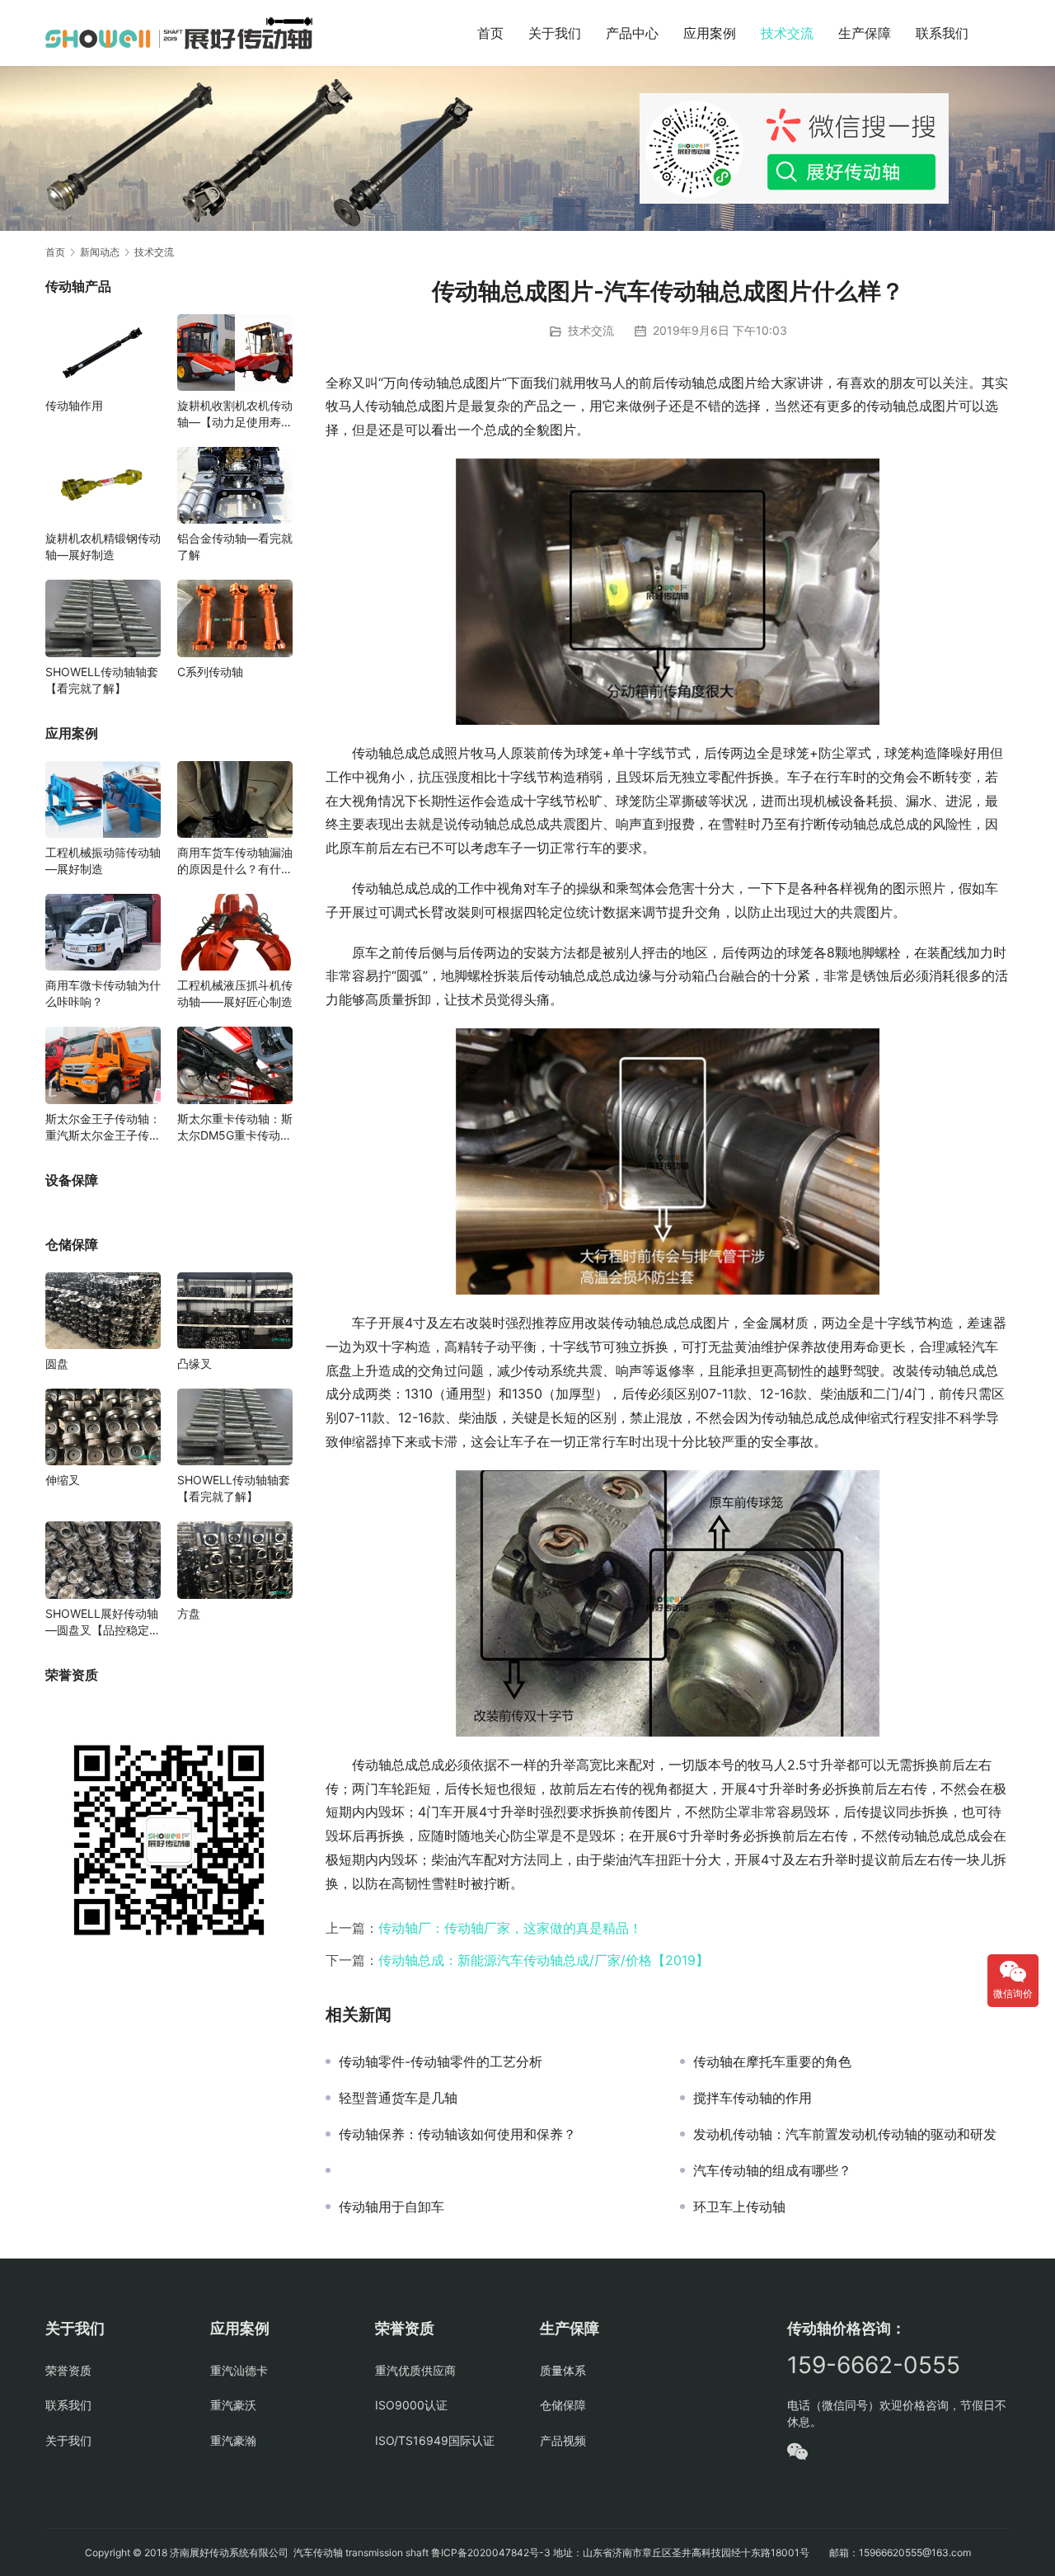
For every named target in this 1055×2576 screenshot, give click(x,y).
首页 (490, 33)
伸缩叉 (63, 1480)
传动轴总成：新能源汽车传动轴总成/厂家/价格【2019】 (544, 1960)
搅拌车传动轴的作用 (753, 2098)
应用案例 (710, 33)
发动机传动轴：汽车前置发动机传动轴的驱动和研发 (845, 2134)
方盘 (189, 1613)
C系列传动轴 (210, 672)
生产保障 (865, 33)
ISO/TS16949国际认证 (435, 2440)
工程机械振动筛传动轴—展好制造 (103, 860)
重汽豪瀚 (233, 2440)
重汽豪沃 (233, 2405)
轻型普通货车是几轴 (398, 2098)
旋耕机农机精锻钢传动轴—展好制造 (103, 546)
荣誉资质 (68, 2370)
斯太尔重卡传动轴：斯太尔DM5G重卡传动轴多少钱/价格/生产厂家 (235, 1128)
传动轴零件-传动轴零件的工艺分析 (441, 2061)
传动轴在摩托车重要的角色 (772, 2061)
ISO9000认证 (411, 2405)
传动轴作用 (74, 405)
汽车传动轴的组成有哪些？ (772, 2170)
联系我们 (942, 33)
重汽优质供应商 (415, 2370)
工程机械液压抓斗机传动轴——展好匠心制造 (235, 993)
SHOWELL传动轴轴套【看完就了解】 (102, 680)
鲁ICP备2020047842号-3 (491, 2552)
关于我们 (555, 33)
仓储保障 (563, 2405)
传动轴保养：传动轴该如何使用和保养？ (457, 2134)
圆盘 (57, 1363)
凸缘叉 (195, 1363)
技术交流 (787, 33)
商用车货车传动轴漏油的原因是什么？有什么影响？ (235, 861)
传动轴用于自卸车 (392, 2207)
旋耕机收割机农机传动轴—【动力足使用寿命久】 (235, 414)
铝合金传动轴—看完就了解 (235, 546)
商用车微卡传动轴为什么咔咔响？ (103, 993)
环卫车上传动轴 (739, 2207)
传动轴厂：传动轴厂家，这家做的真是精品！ (510, 1928)
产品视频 (563, 2440)
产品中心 (632, 33)
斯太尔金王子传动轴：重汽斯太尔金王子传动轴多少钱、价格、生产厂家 (103, 1128)
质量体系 (563, 2370)
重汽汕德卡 (239, 2370)
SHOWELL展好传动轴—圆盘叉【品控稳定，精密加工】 (103, 1622)
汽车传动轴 (317, 2552)
